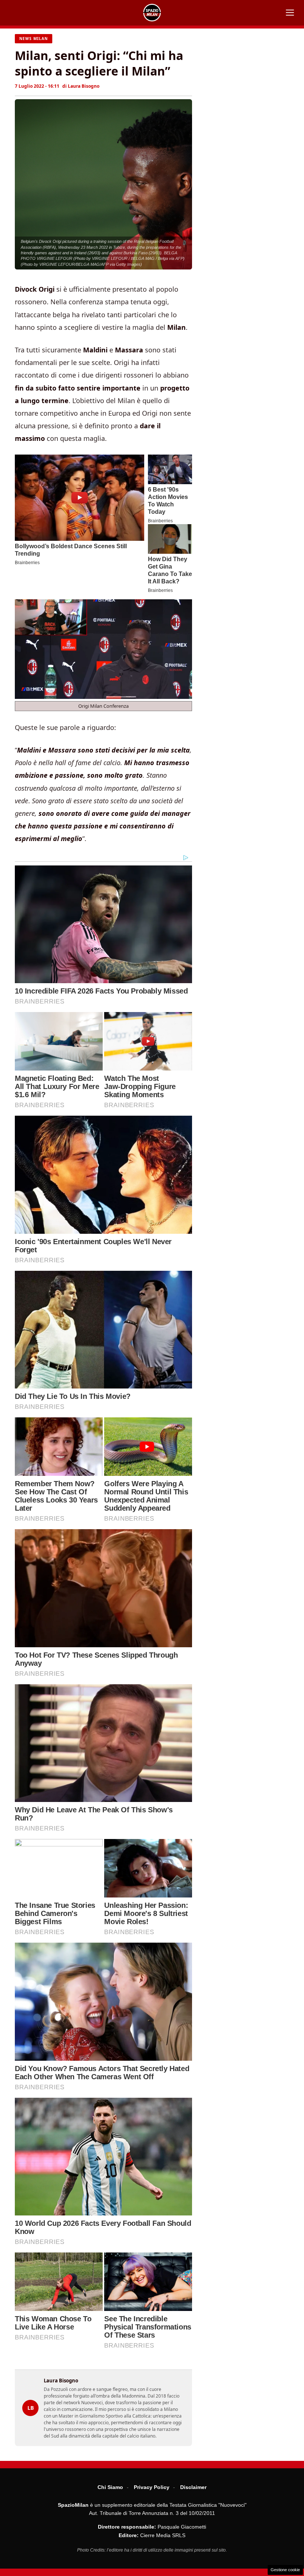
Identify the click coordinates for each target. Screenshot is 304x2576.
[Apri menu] (290, 13)
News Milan (34, 38)
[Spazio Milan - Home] (152, 13)
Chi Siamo (110, 2487)
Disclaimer (193, 2487)
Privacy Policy (152, 2487)
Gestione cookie (285, 2570)
